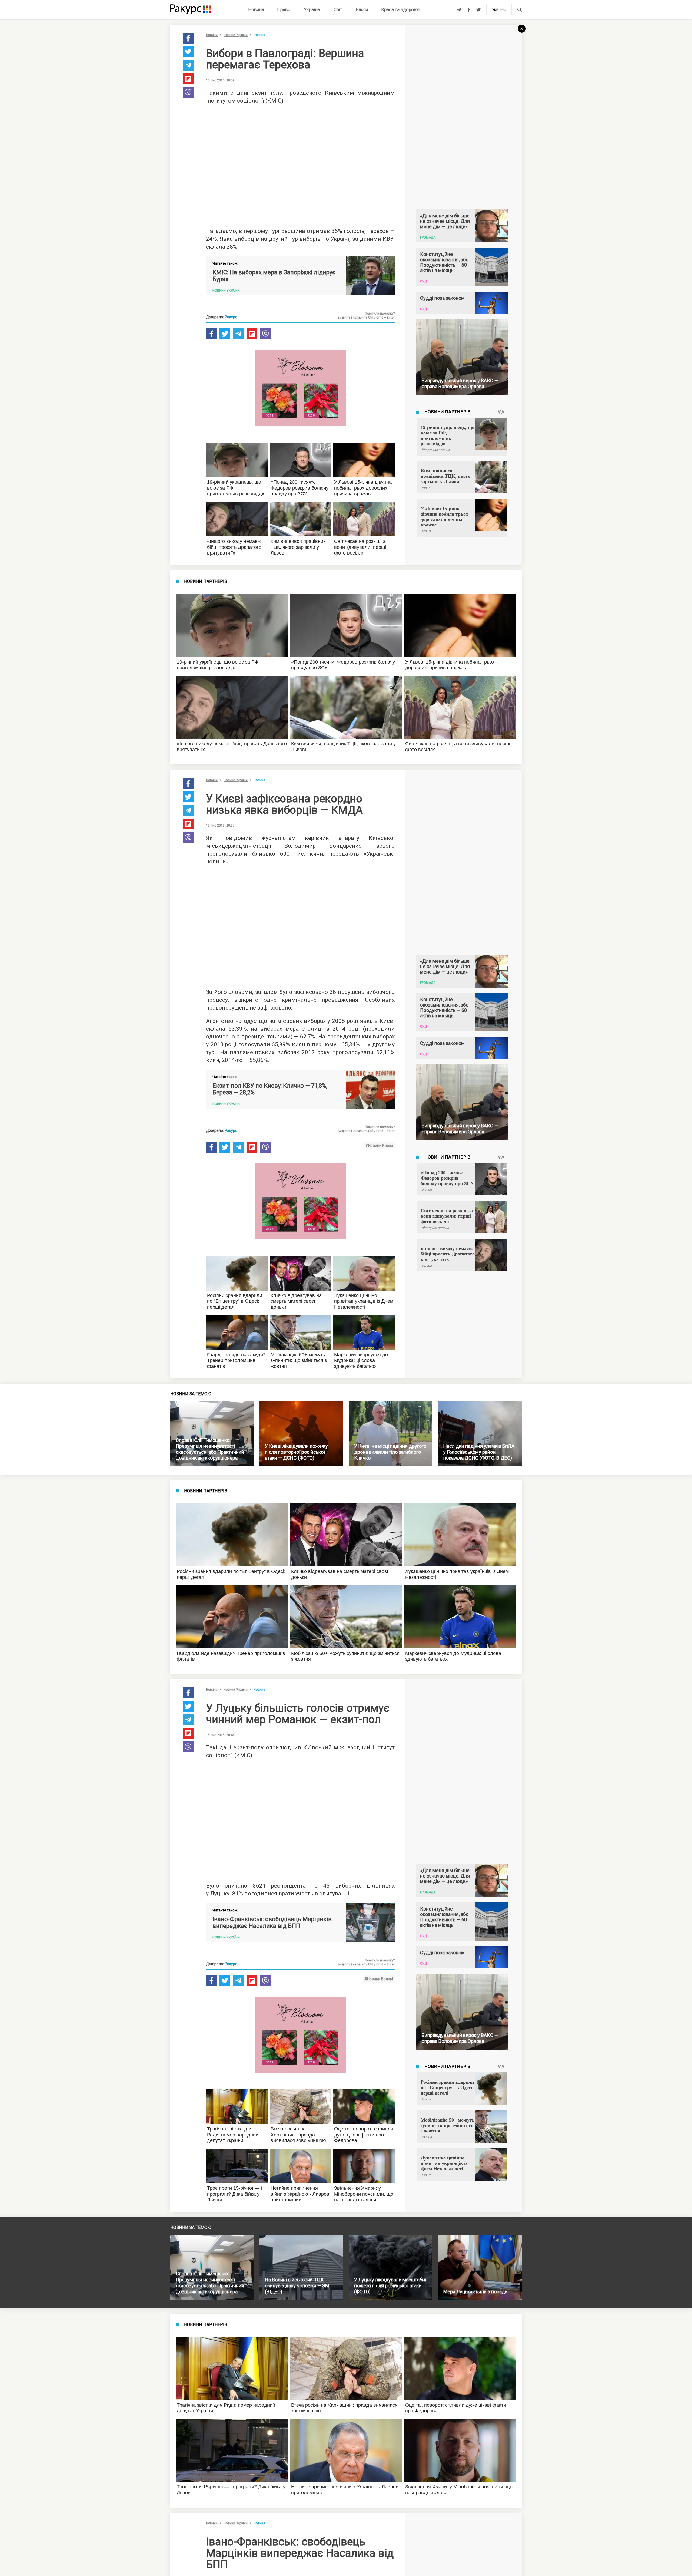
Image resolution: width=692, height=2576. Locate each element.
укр (495, 10)
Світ (338, 9)
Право (284, 9)
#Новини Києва (379, 1146)
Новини (256, 9)
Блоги (362, 9)
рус (503, 10)
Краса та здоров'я (400, 9)
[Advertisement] (300, 164)
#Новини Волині (379, 1979)
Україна (312, 9)
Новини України (236, 35)
